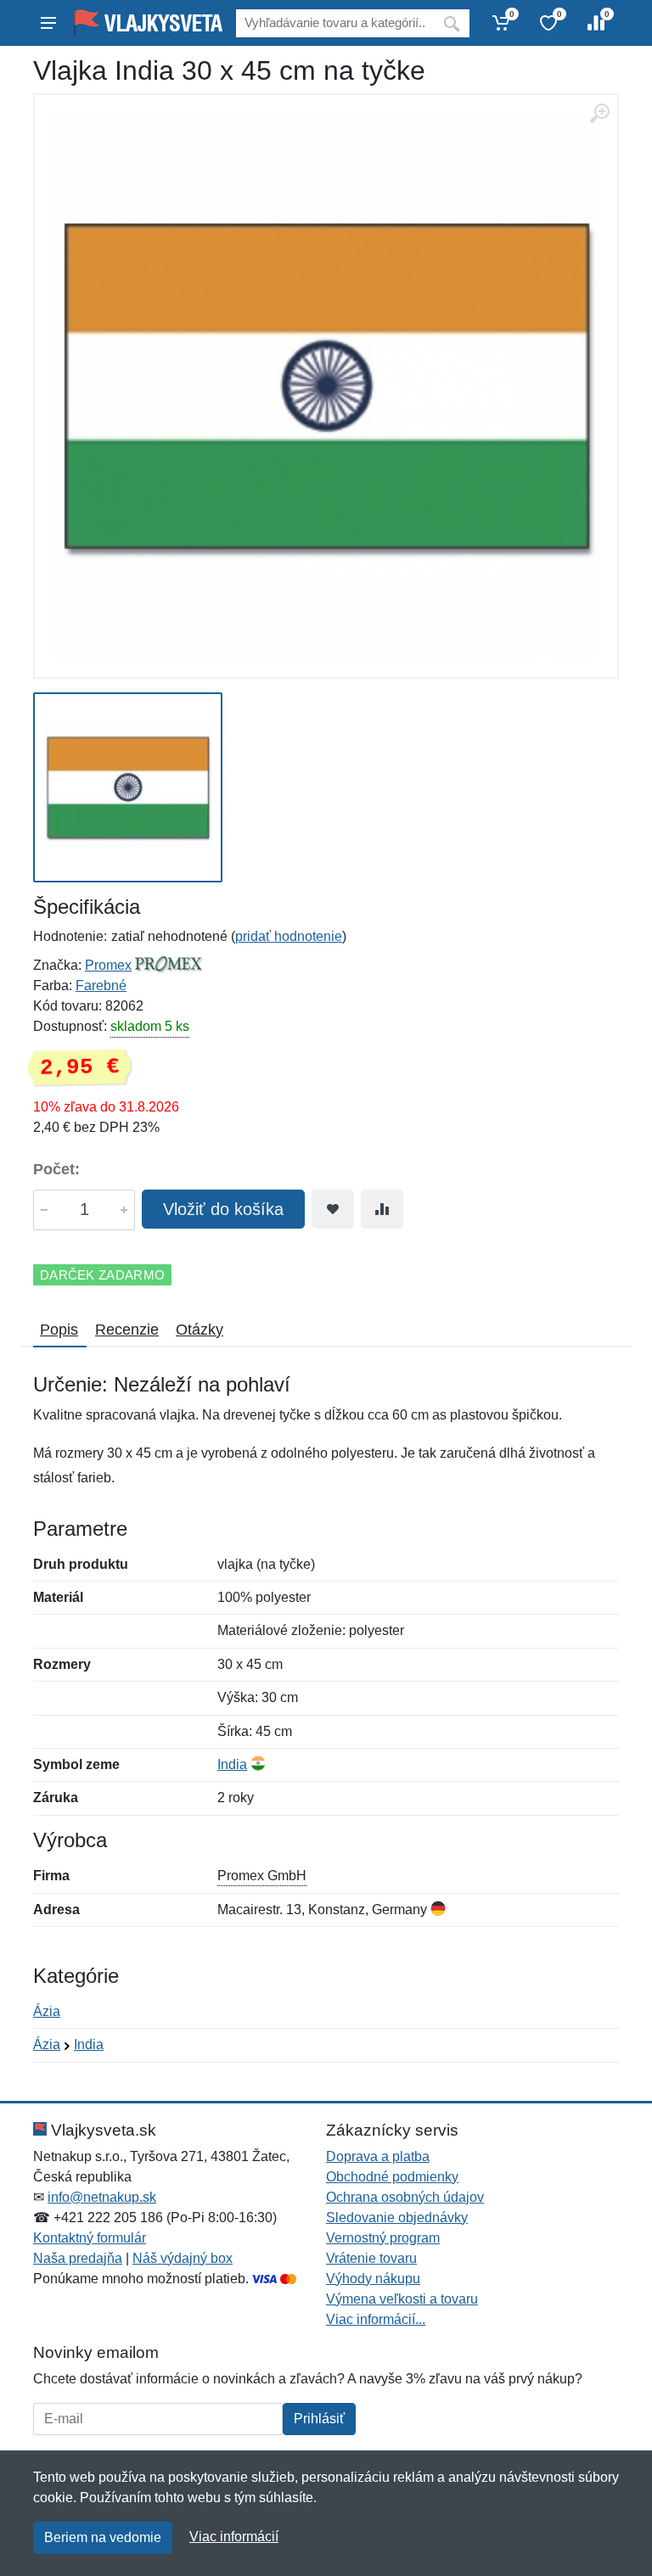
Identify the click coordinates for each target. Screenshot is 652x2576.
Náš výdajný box (183, 2258)
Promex (108, 965)
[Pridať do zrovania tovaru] (382, 1209)
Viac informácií (234, 2537)
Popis (59, 1330)
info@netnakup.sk (102, 2197)
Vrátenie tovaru (371, 2258)
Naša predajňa (78, 2258)
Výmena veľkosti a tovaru (402, 2299)
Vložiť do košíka (223, 1209)
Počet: (56, 1169)
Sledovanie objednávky (397, 2218)
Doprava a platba (378, 2156)
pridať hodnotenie (289, 936)
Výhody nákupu (373, 2279)
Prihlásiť (319, 2419)
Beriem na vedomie (103, 2537)
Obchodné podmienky (392, 2177)
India (232, 1764)
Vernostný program (383, 2238)
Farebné (101, 986)
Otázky (200, 1330)
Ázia (47, 2011)
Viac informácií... (376, 2319)
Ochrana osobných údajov (405, 2197)
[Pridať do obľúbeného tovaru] (333, 1209)
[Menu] (48, 23)
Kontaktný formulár (90, 2238)
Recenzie (127, 1330)
